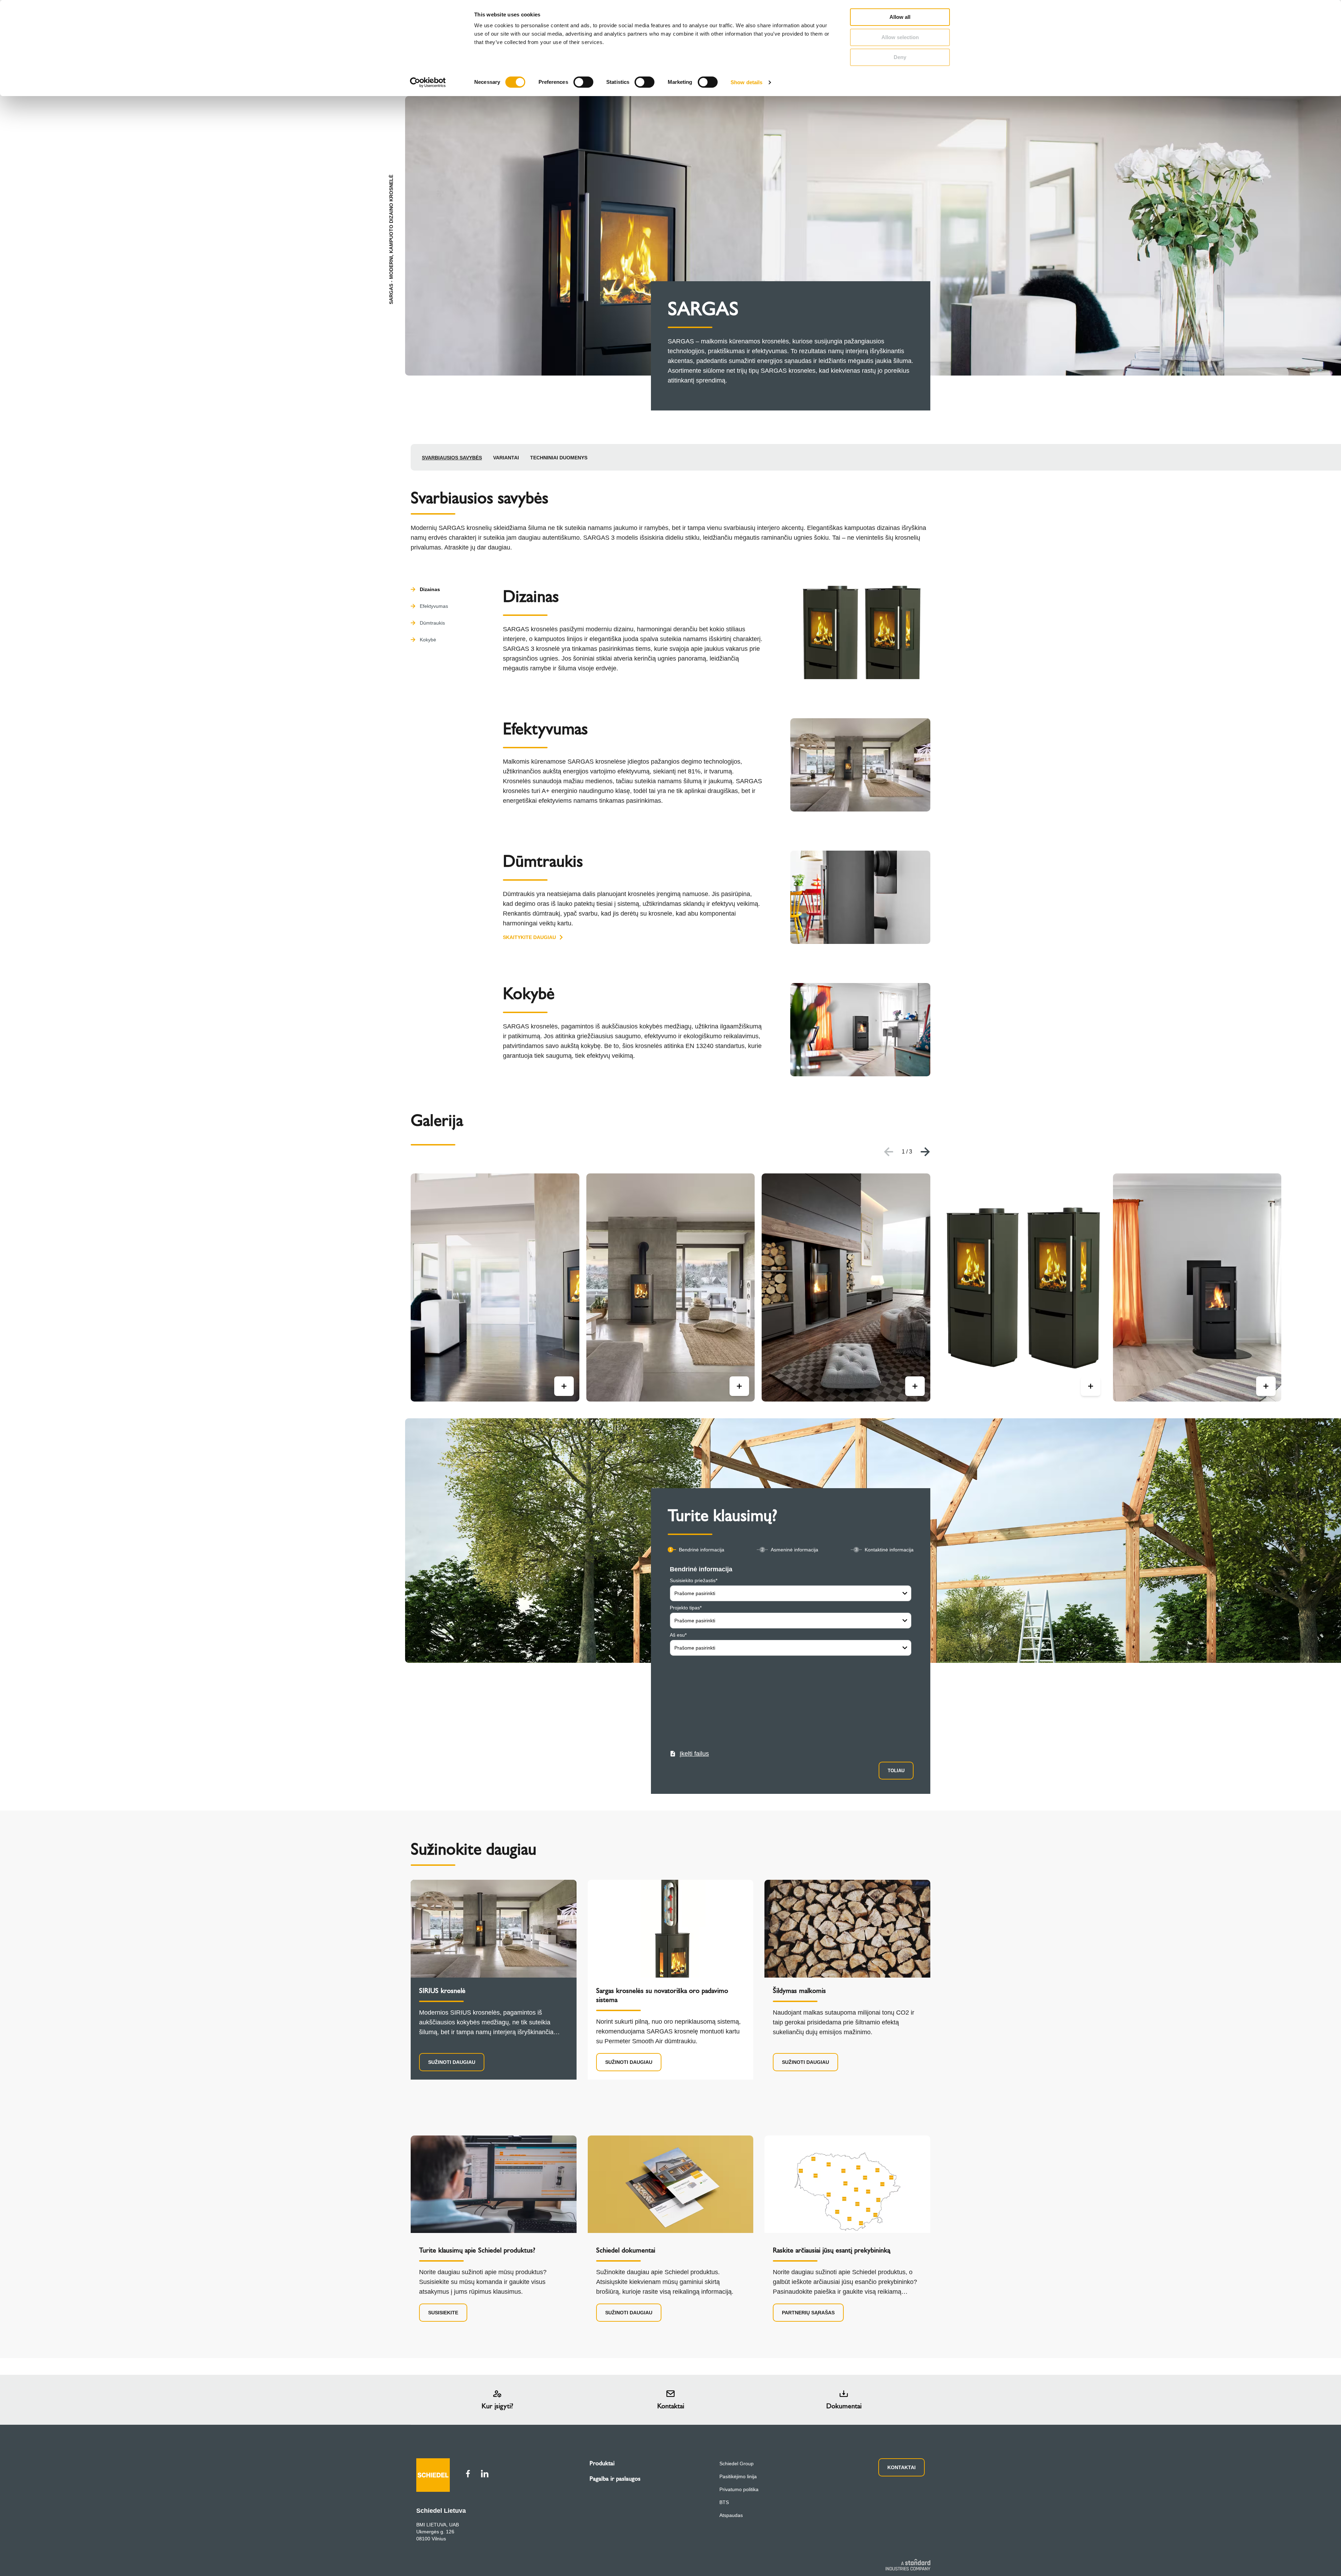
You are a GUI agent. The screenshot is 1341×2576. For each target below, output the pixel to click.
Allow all (900, 17)
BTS (724, 2502)
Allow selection (900, 37)
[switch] (583, 82)
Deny (900, 57)
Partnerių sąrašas (808, 2313)
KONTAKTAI (902, 2467)
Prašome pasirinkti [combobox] (695, 1593)
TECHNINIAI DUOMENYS (559, 458)
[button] (689, 1754)
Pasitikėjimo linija (738, 2476)
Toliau (896, 1771)
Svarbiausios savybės (452, 458)
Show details (746, 82)
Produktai (602, 2463)
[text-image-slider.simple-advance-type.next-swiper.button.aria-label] (925, 1152)
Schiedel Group (737, 2464)
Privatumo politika (739, 2489)
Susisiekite (443, 2313)
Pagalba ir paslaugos (615, 2479)
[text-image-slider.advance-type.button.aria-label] (564, 1386)
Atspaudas (731, 2515)
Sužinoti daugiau (452, 2062)
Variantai (506, 458)
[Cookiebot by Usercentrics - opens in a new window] (428, 82)
